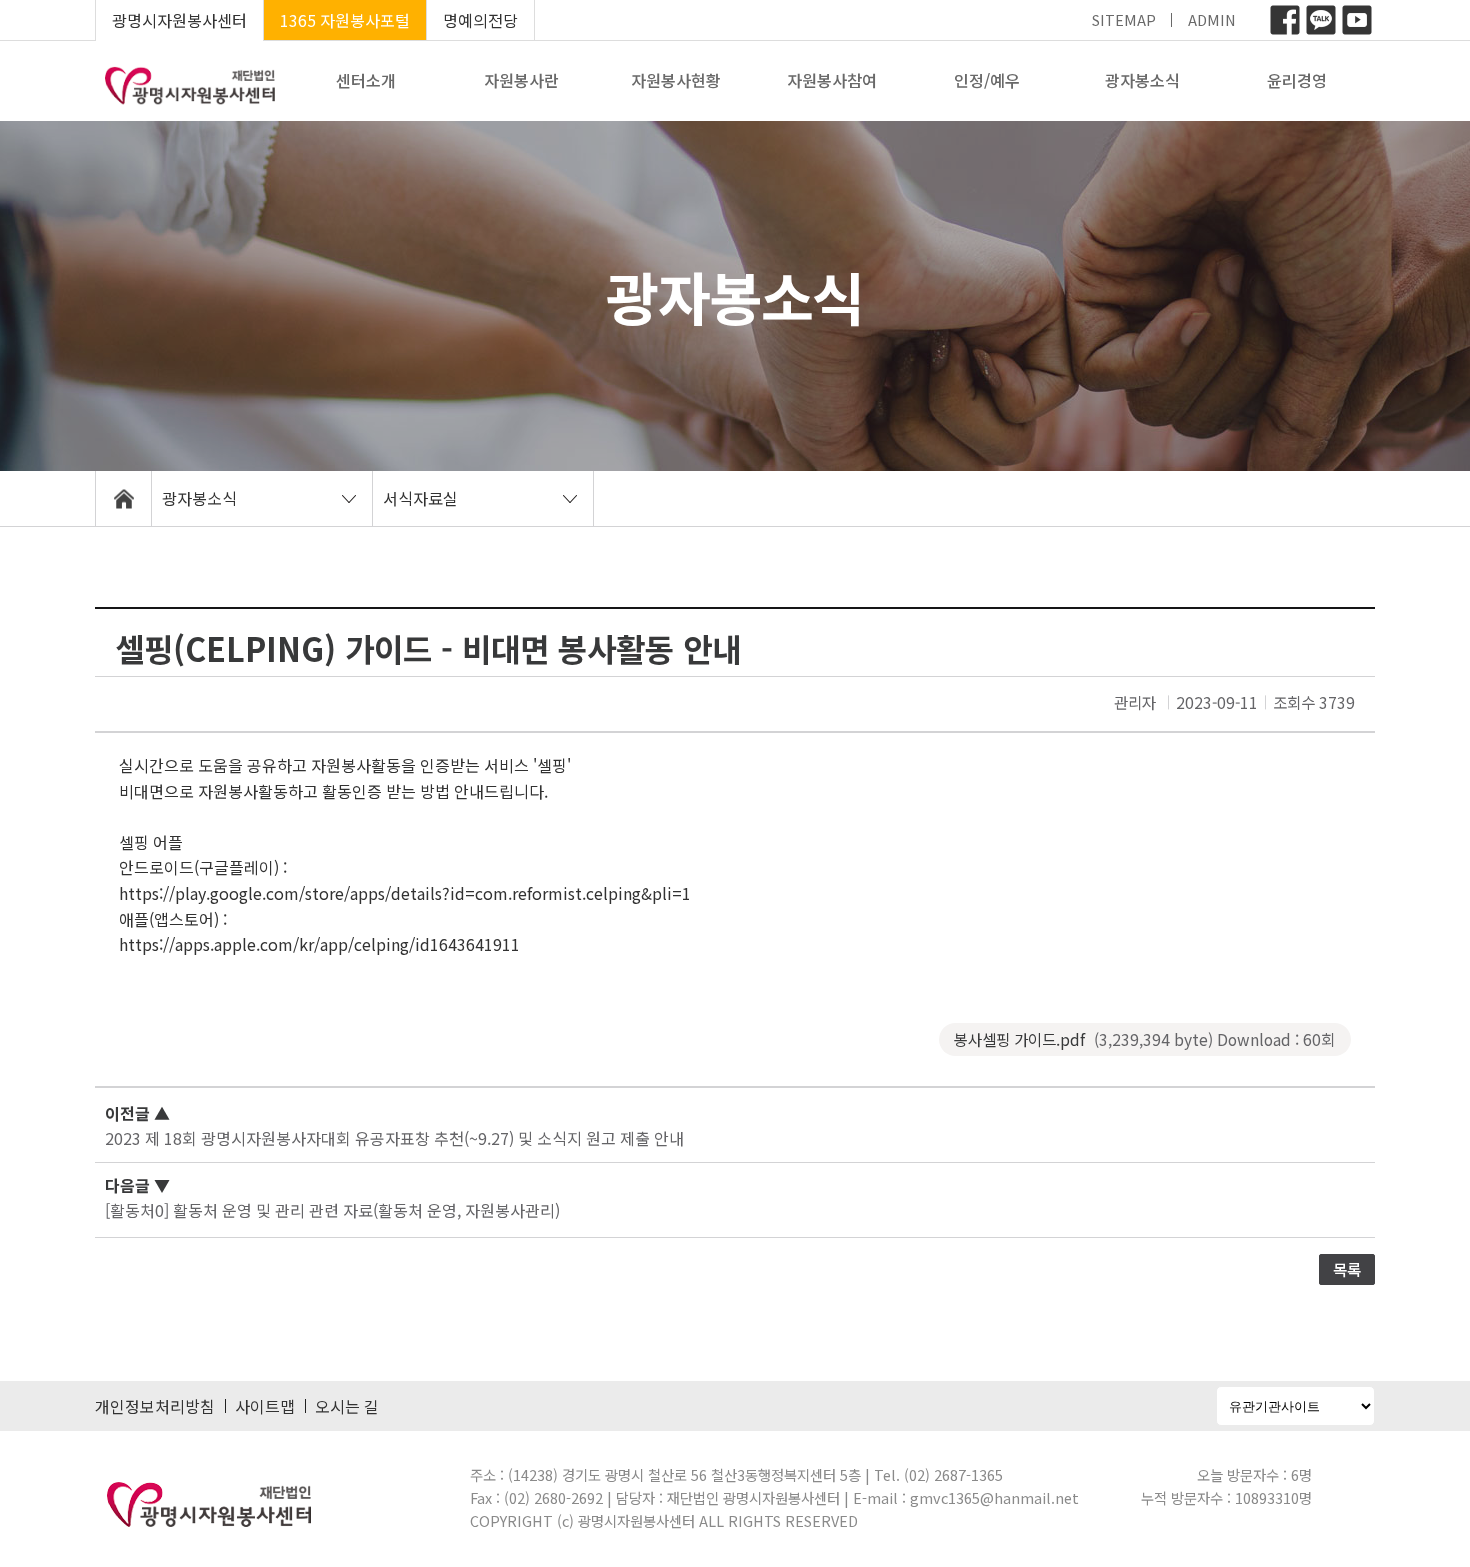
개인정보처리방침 (155, 1406)
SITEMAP (1124, 19)
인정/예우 (987, 80)
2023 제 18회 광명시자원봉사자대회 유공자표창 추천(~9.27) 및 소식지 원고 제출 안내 (394, 1138)
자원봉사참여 (832, 80)
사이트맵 (265, 1406)
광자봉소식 (1142, 80)
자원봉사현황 (676, 80)
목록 (1347, 1269)
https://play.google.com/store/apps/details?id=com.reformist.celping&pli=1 (405, 893)
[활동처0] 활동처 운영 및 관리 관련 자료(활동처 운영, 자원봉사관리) (332, 1210)
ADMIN (1212, 19)
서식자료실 (420, 498)
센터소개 (366, 80)
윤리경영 (1297, 80)
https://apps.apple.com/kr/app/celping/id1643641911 (319, 944)
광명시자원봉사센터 (179, 20)
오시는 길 (347, 1406)
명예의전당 (480, 20)
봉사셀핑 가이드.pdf (1144, 1039)
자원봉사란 (521, 80)
